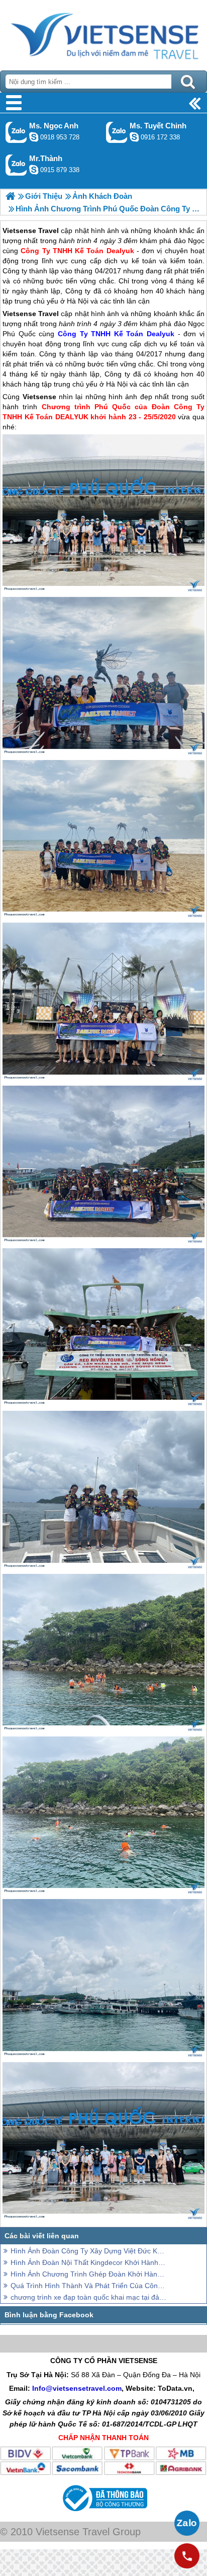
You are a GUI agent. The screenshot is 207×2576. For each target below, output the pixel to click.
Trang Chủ (103, 33)
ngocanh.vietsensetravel (34, 137)
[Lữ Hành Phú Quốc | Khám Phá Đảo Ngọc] (10, 196)
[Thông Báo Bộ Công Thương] (104, 2514)
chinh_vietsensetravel (134, 137)
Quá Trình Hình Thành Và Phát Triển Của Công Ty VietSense (88, 2286)
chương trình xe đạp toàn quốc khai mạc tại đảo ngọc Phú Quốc (88, 2297)
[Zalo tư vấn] (187, 2523)
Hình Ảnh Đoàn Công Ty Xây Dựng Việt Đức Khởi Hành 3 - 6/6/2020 (88, 2251)
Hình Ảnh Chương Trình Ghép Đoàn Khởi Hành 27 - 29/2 (88, 2274)
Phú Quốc (19, 334)
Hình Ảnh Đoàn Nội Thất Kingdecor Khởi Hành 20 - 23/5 (88, 2262)
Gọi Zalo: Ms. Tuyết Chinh (117, 132)
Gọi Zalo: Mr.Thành (16, 165)
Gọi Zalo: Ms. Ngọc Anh (16, 132)
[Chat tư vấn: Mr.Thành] (34, 170)
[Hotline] (187, 2556)
